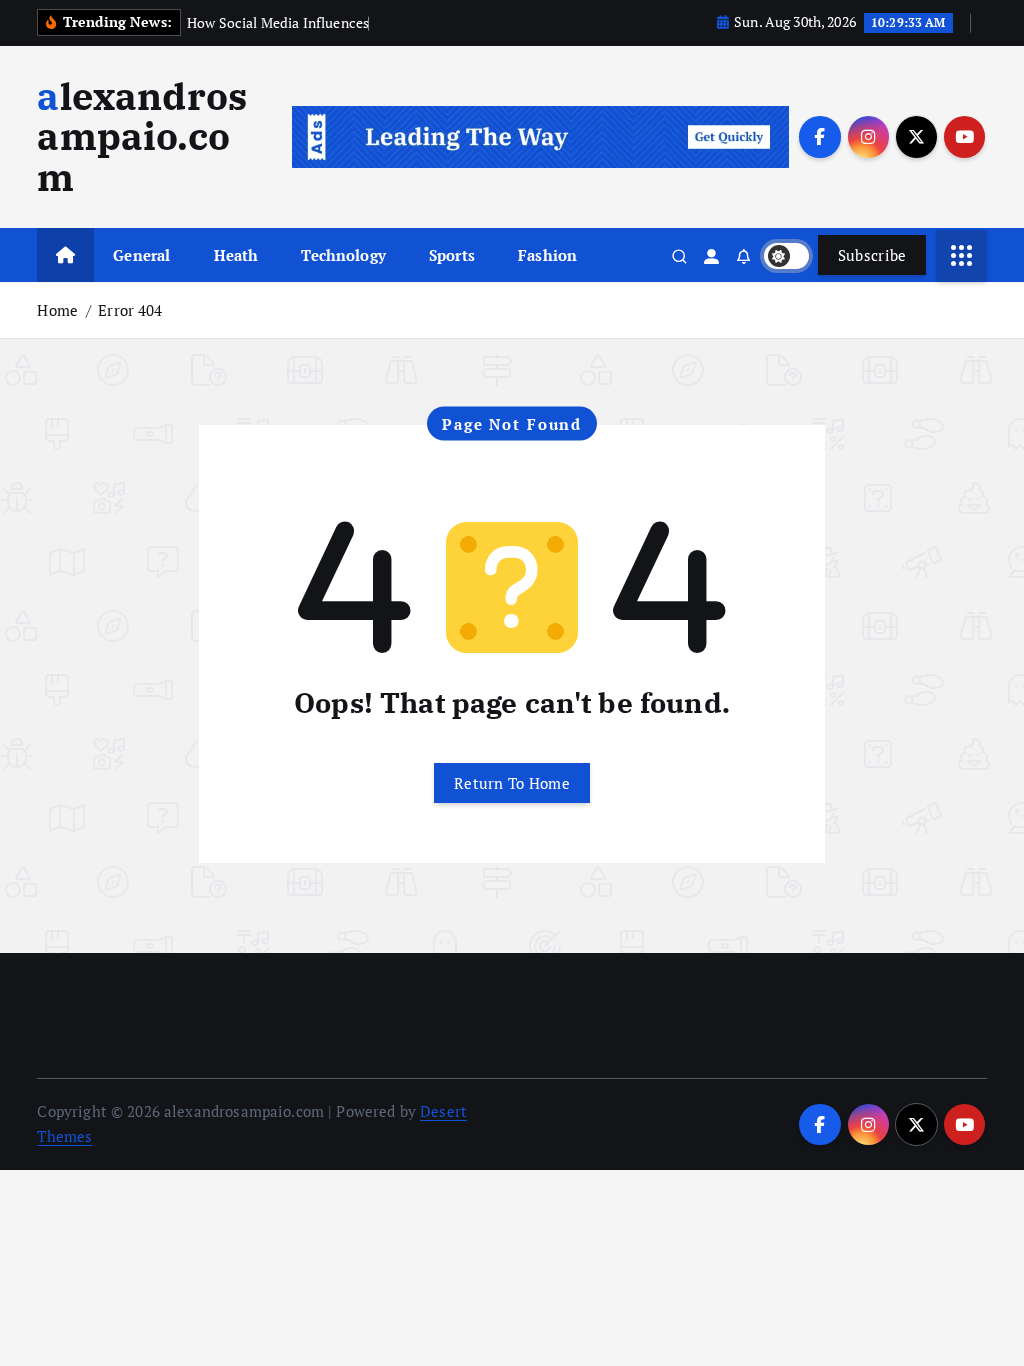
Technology (343, 255)
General (141, 255)
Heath (236, 255)
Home (57, 310)
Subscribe (872, 255)
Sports (452, 255)
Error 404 (130, 310)
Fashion (547, 255)
